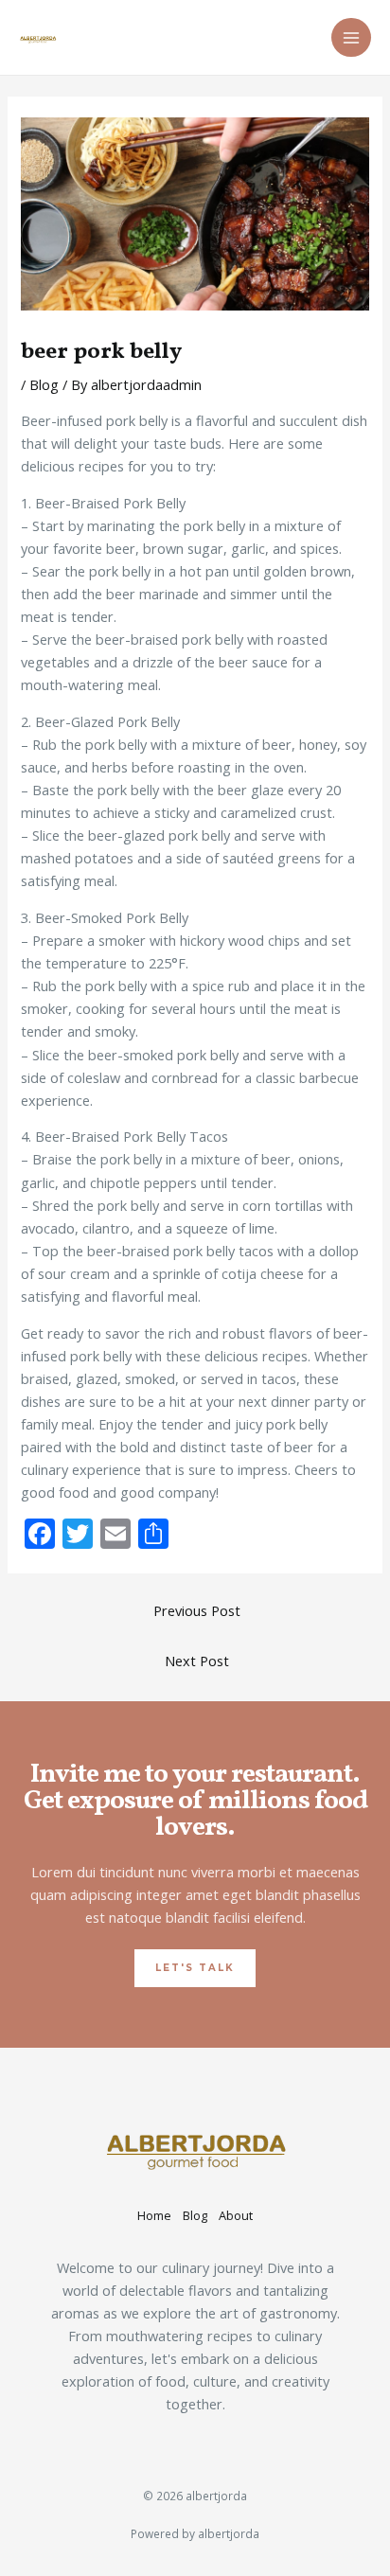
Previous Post (197, 1610)
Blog (44, 384)
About (236, 2215)
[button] (195, 1968)
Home (154, 2215)
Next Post (197, 1661)
